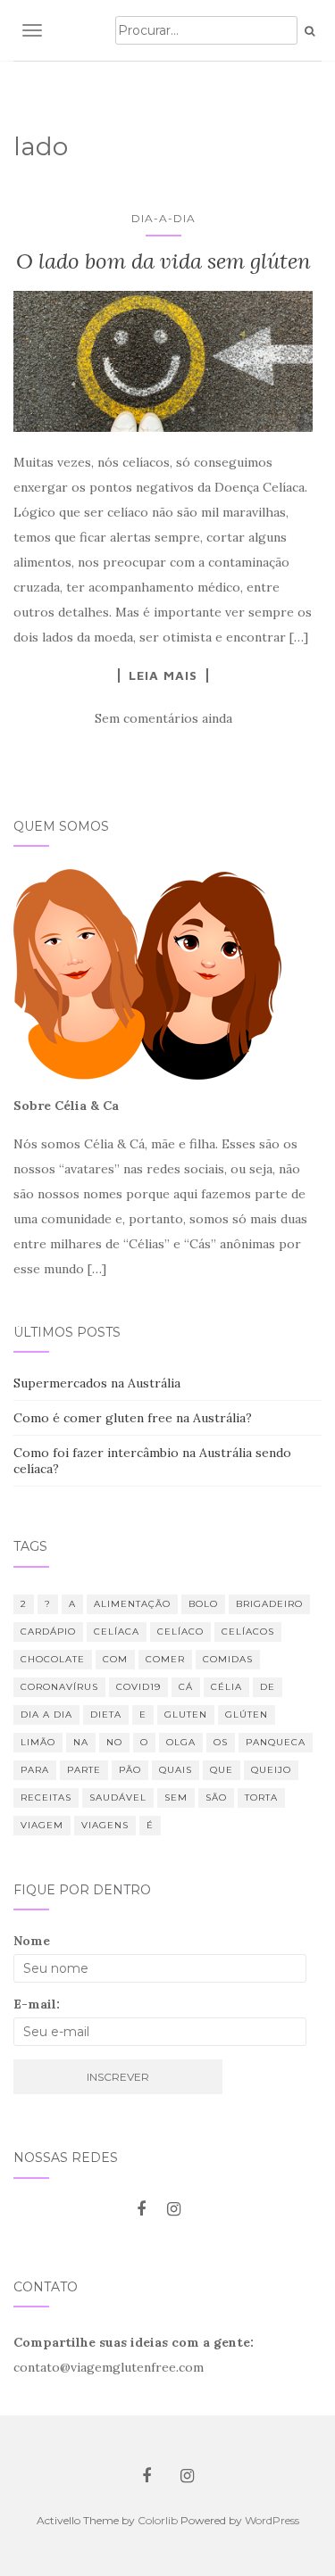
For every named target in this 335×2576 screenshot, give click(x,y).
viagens (105, 1825)
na (81, 1742)
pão (130, 1770)
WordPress (272, 2520)
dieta (106, 1715)
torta (261, 1797)
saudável (118, 1797)
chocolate (53, 1659)
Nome (32, 1941)
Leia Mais (163, 675)
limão (38, 1742)
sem (176, 1797)
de (268, 1687)
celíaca (117, 1632)
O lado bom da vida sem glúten (163, 261)
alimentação (132, 1604)
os (221, 1742)
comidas (228, 1659)
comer (165, 1659)
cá (186, 1687)
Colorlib (158, 2520)
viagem (42, 1825)
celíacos (248, 1632)
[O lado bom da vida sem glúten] (163, 361)
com (115, 1659)
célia (226, 1687)
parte (84, 1770)
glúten (247, 1715)
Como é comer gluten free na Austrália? (133, 1418)
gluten (186, 1715)
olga (181, 1742)
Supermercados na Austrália (97, 1383)
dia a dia (46, 1715)
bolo (203, 1604)
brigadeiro (269, 1604)
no (114, 1742)
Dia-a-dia (163, 218)
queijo (271, 1770)
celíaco (180, 1632)
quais (176, 1770)
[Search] (310, 31)
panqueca (276, 1742)
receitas (46, 1797)
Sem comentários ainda (163, 718)
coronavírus (59, 1687)
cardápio (48, 1632)
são (216, 1797)
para (35, 1770)
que (222, 1770)
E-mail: (37, 2004)
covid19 (138, 1687)
